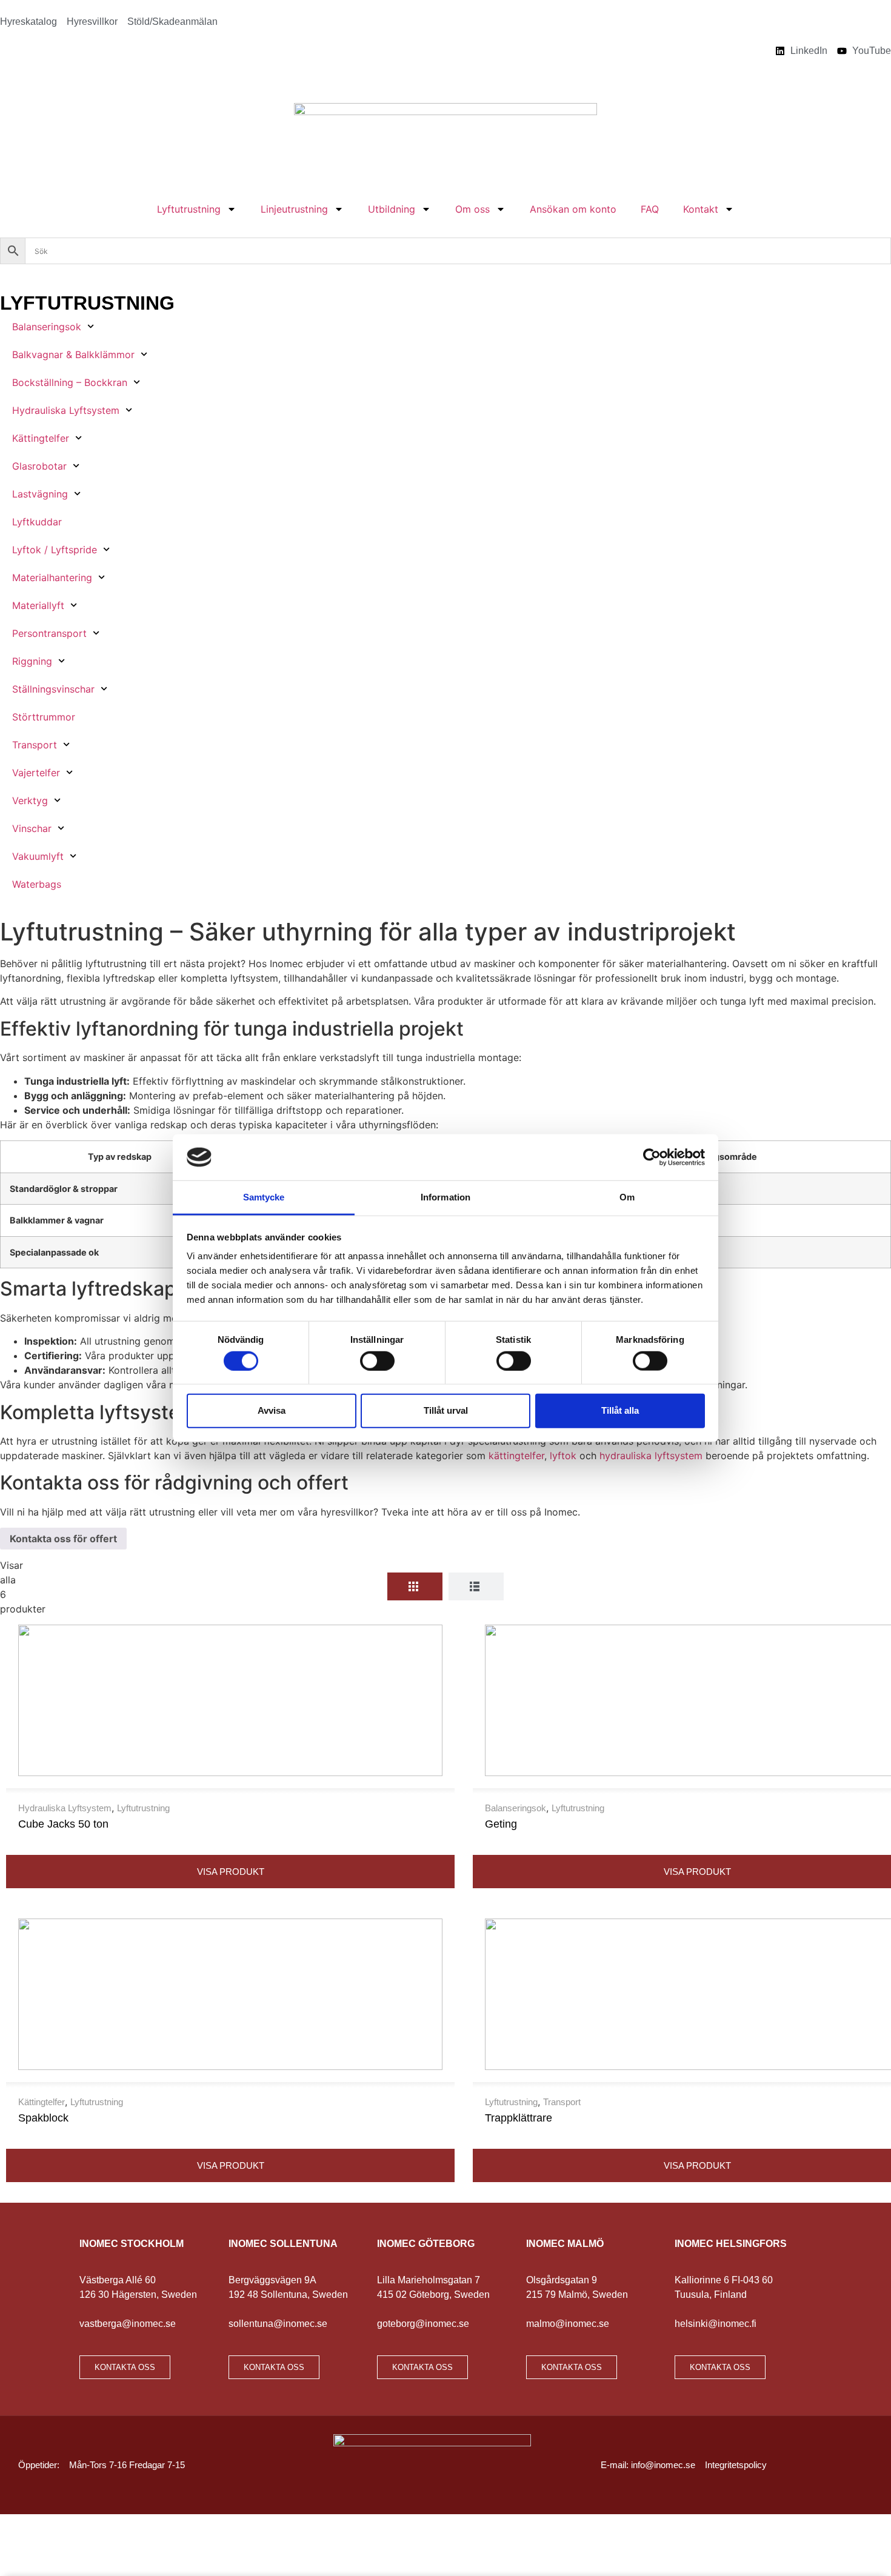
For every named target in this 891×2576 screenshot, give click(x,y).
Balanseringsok (47, 327)
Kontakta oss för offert (63, 1539)
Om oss (472, 209)
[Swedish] (70, 79)
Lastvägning (40, 494)
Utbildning (392, 209)
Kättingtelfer (41, 438)
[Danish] (7, 79)
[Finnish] (23, 79)
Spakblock (43, 2118)
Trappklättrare (519, 2118)
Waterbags (37, 884)
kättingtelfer (516, 1456)
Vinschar (32, 828)
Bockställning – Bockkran (70, 382)
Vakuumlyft (38, 856)
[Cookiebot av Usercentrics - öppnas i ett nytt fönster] (652, 1157)
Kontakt (701, 209)
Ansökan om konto (573, 209)
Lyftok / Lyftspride (55, 550)
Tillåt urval (446, 1410)
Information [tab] (446, 1197)
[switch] (377, 1360)
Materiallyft (38, 605)
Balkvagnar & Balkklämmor (73, 354)
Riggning (32, 661)
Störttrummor (44, 717)
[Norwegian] (55, 79)
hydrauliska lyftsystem (651, 1456)
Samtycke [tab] (264, 1197)
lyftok (563, 1456)
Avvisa (272, 1410)
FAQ (650, 209)
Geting (501, 1824)
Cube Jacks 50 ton (63, 1824)
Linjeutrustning (294, 209)
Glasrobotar (39, 466)
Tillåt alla (620, 1410)
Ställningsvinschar (53, 689)
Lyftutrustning (189, 209)
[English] (39, 79)
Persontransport (49, 633)
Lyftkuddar (37, 522)
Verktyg (30, 800)
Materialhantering (52, 577)
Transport (35, 745)
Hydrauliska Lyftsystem (66, 410)
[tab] (415, 1586)
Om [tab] (627, 1197)
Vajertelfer (36, 773)
